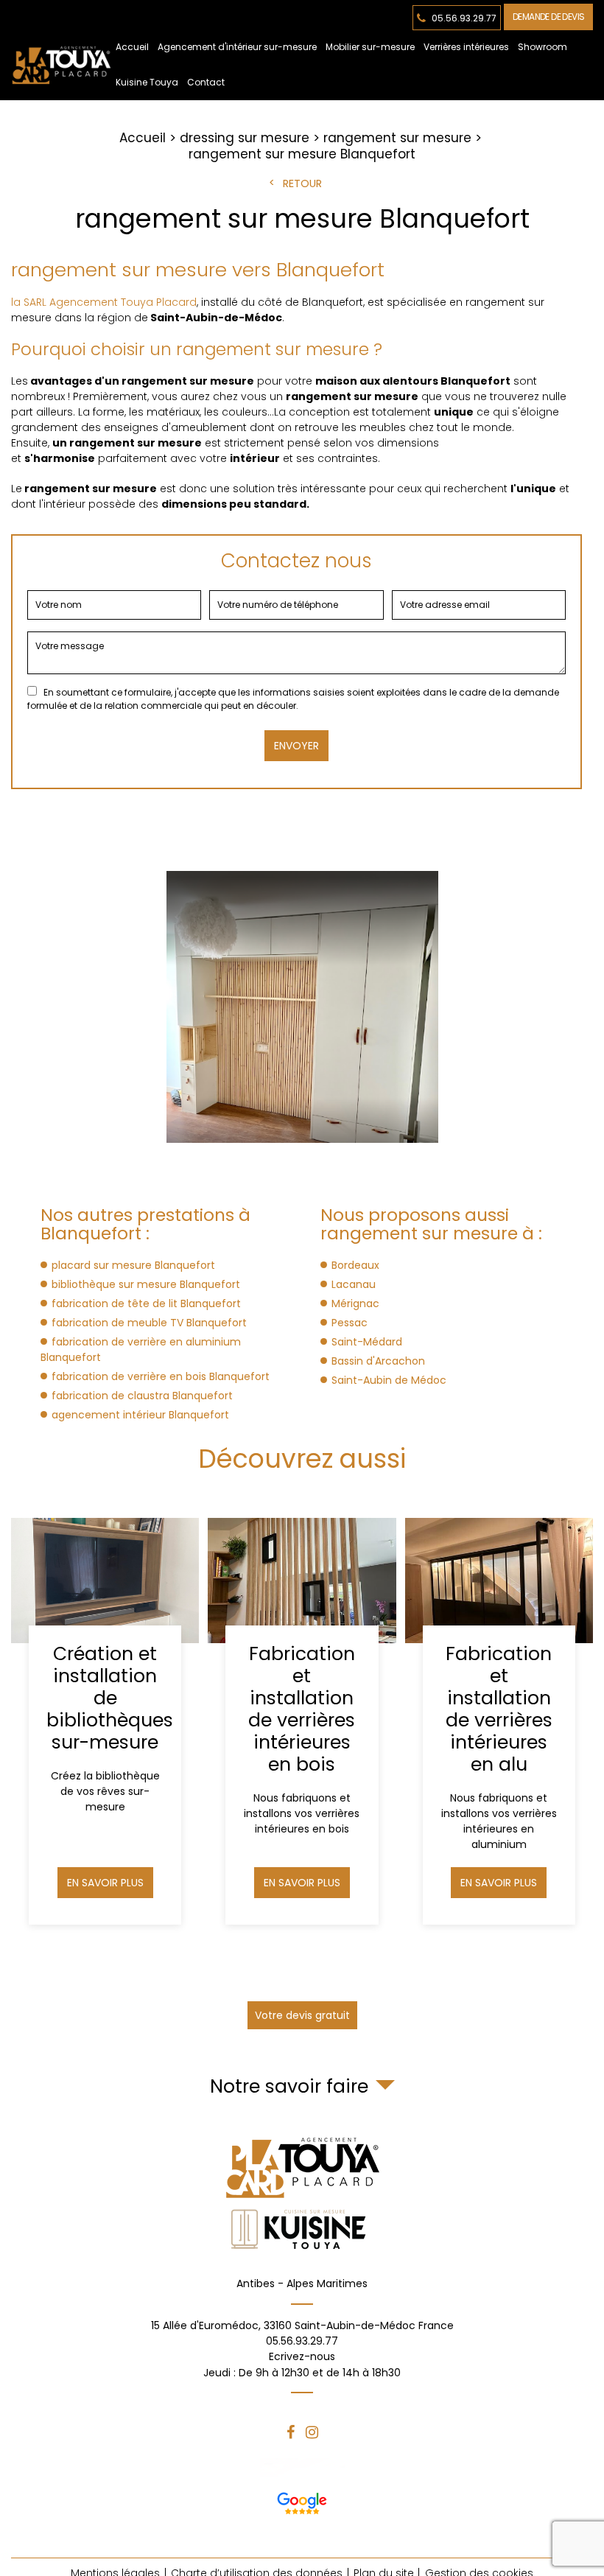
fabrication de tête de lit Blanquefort (146, 1303)
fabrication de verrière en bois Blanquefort (161, 1376)
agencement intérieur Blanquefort (140, 1415)
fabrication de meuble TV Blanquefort (149, 1323)
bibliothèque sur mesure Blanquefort (146, 1284)
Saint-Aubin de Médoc (389, 1380)
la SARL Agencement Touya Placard (104, 302)
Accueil (132, 47)
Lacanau (354, 1284)
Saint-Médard (367, 1342)
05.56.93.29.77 (463, 17)
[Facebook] (291, 2432)
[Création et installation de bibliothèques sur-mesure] (105, 1721)
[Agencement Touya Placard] (61, 65)
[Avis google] (302, 2500)
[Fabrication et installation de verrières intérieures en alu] (499, 1721)
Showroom (542, 47)
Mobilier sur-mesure (370, 47)
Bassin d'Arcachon (378, 1361)
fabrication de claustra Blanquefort (142, 1396)
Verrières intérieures (466, 47)
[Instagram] (312, 2432)
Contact (206, 82)
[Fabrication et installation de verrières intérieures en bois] (302, 1721)
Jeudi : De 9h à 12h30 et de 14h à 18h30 (302, 2373)
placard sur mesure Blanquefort (133, 1265)
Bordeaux (355, 1265)
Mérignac (355, 1303)
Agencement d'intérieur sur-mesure (237, 47)
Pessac (350, 1323)
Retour (302, 183)
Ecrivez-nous (302, 2365)
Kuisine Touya (147, 82)
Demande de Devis (548, 17)
